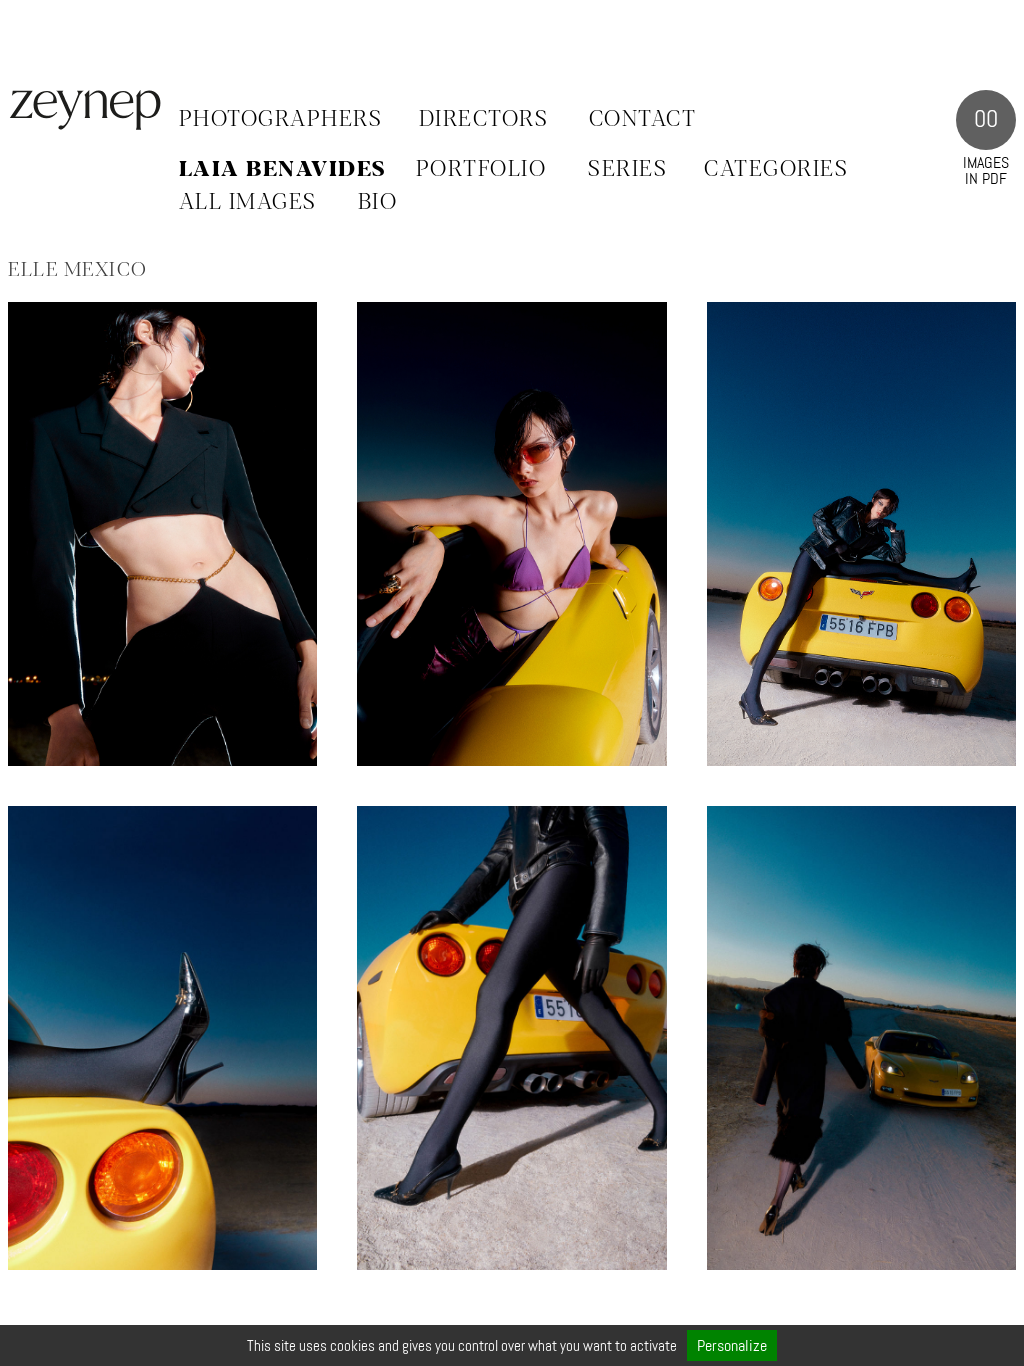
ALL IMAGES (248, 203)
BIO (378, 203)
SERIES (627, 170)
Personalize (732, 1345)
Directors (484, 120)
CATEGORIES (776, 170)
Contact (643, 120)
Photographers (281, 120)
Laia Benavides (282, 170)
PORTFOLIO (481, 170)
